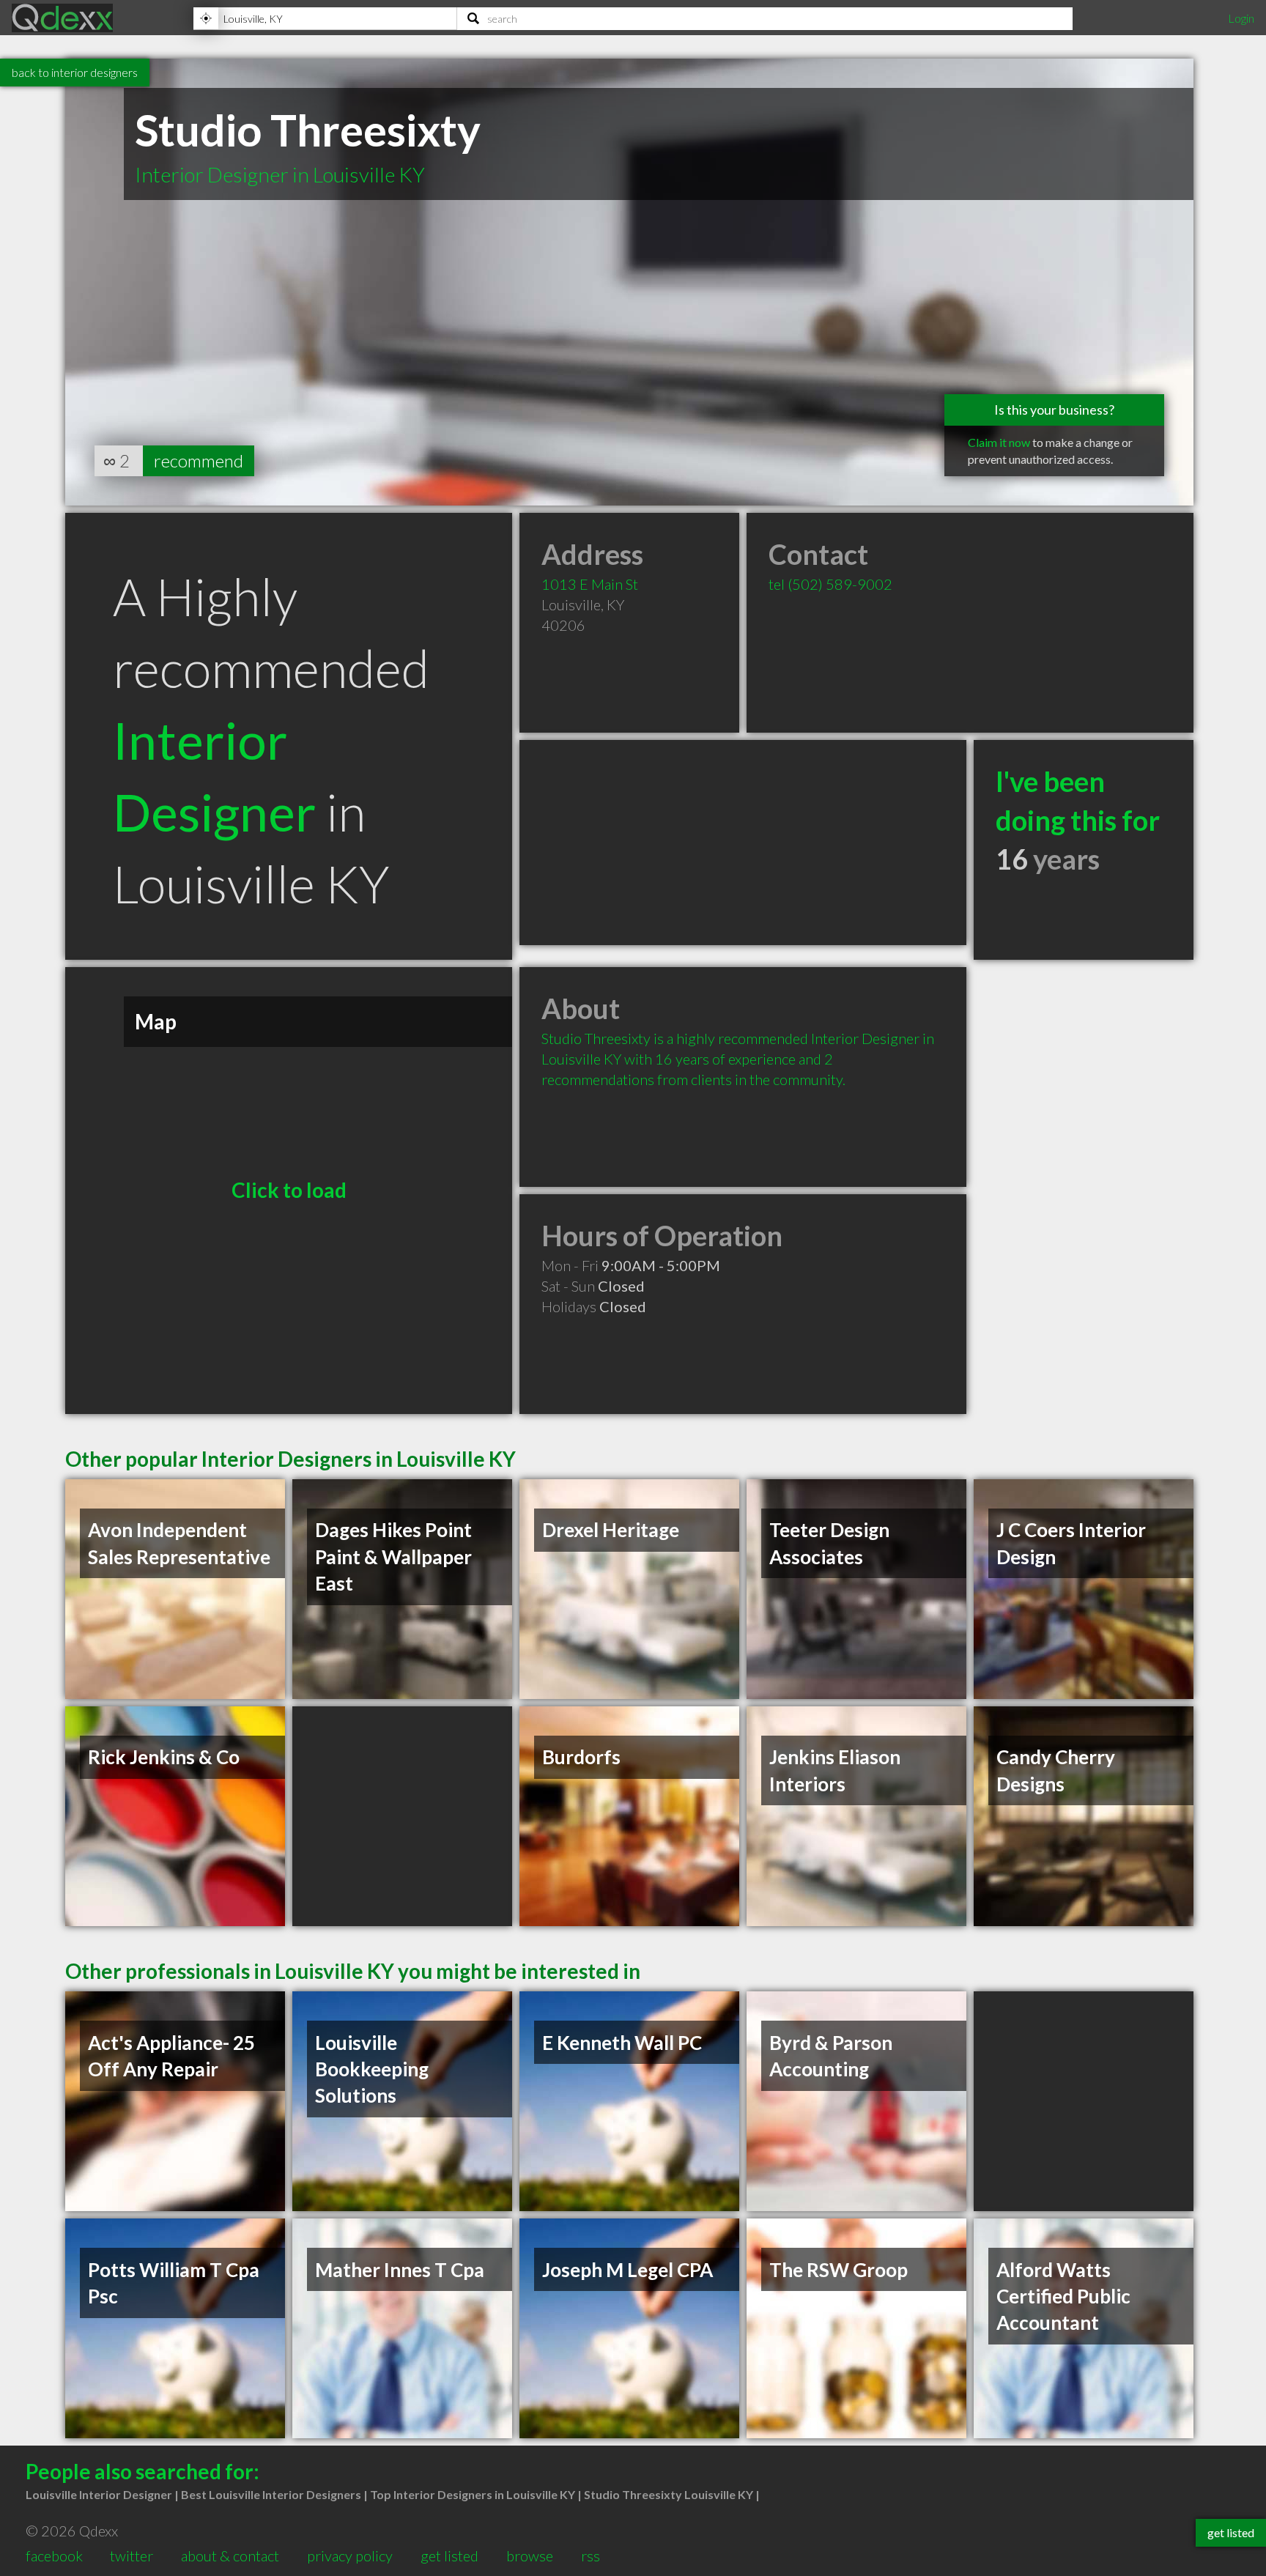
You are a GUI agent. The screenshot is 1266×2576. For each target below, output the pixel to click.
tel (830, 584)
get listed (449, 2555)
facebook (54, 2555)
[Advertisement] (743, 843)
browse (530, 2555)
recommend (199, 460)
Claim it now (999, 442)
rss (591, 2555)
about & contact (230, 2555)
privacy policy (350, 2555)
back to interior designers (75, 72)
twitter (132, 2555)
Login (1241, 18)
